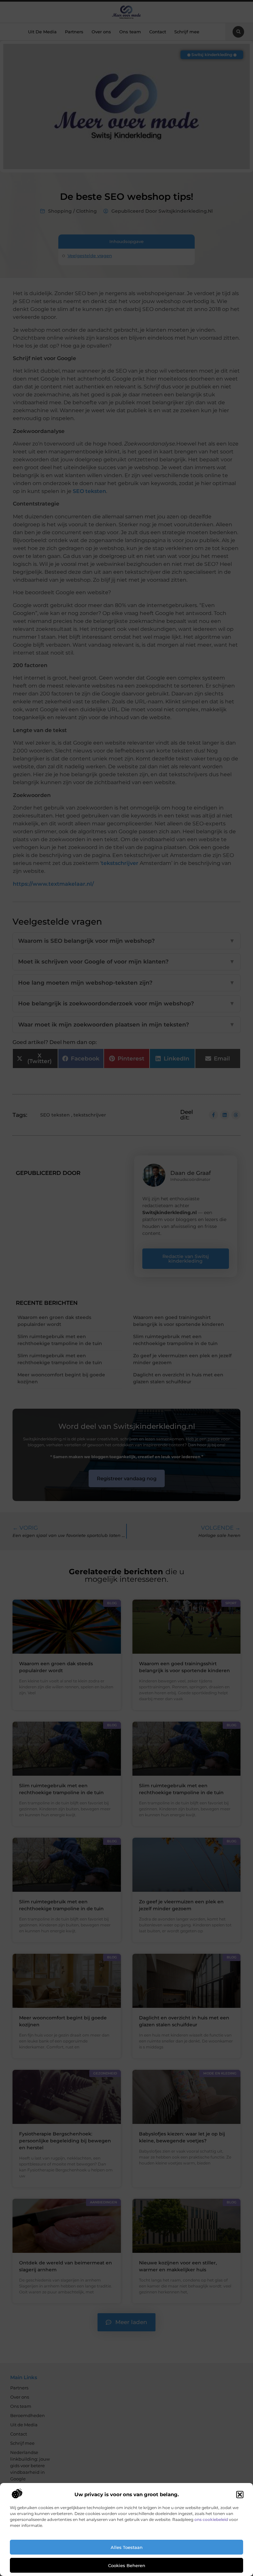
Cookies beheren (127, 2565)
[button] (240, 2495)
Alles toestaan (127, 2547)
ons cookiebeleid (211, 2519)
